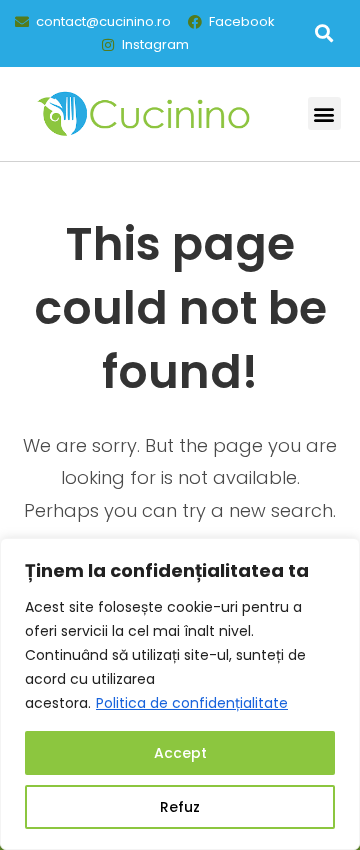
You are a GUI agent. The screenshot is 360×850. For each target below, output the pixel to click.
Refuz (180, 807)
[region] (180, 694)
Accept (180, 753)
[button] (323, 33)
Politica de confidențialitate (192, 703)
